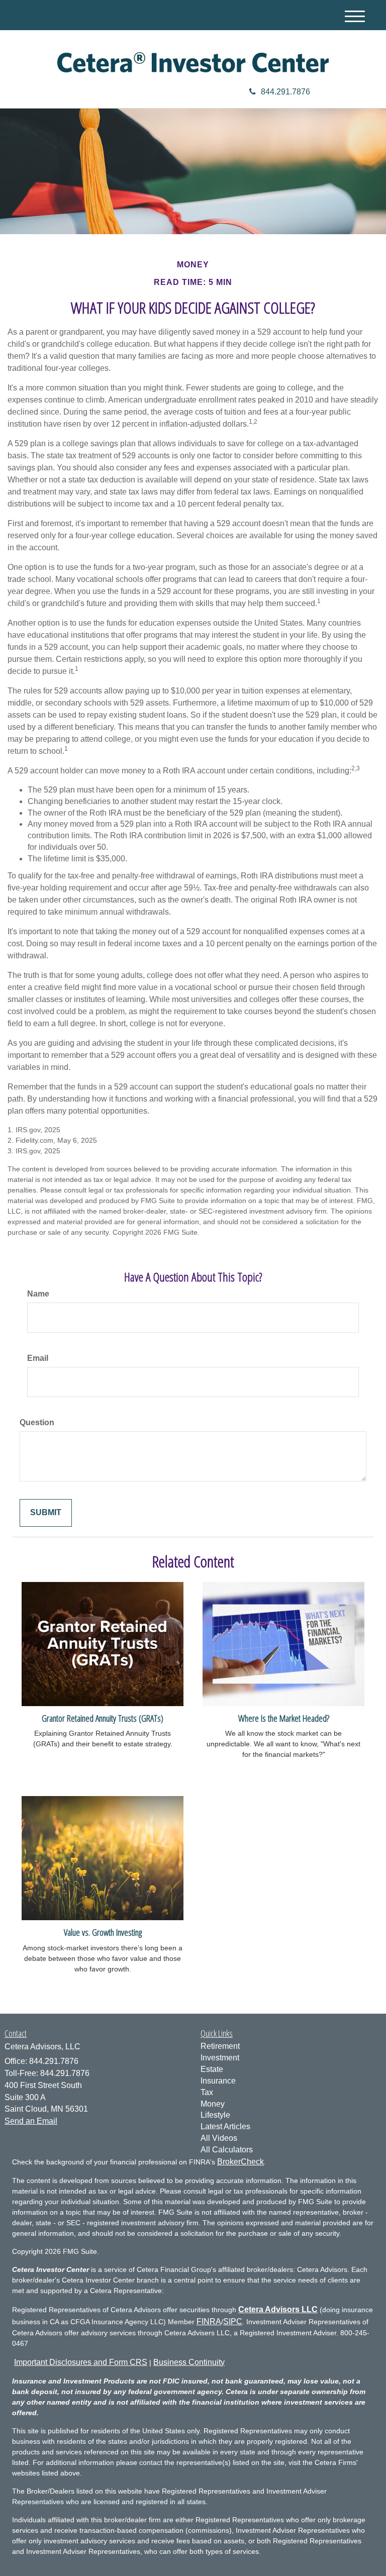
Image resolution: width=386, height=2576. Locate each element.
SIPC (233, 2321)
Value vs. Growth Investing (103, 1932)
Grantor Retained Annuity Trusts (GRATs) (103, 1718)
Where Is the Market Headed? (284, 1718)
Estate (212, 2069)
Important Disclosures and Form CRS (81, 2362)
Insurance (218, 2081)
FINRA (209, 2321)
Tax (207, 2092)
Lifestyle (215, 2115)
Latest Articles (225, 2126)
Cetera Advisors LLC (278, 2309)
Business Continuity (189, 2362)
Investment (220, 2058)
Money (213, 2104)
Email (38, 1358)
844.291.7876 (285, 92)
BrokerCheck (240, 2162)
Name (38, 1294)
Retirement (220, 2046)
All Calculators (227, 2150)
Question (37, 1422)
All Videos (219, 2138)
